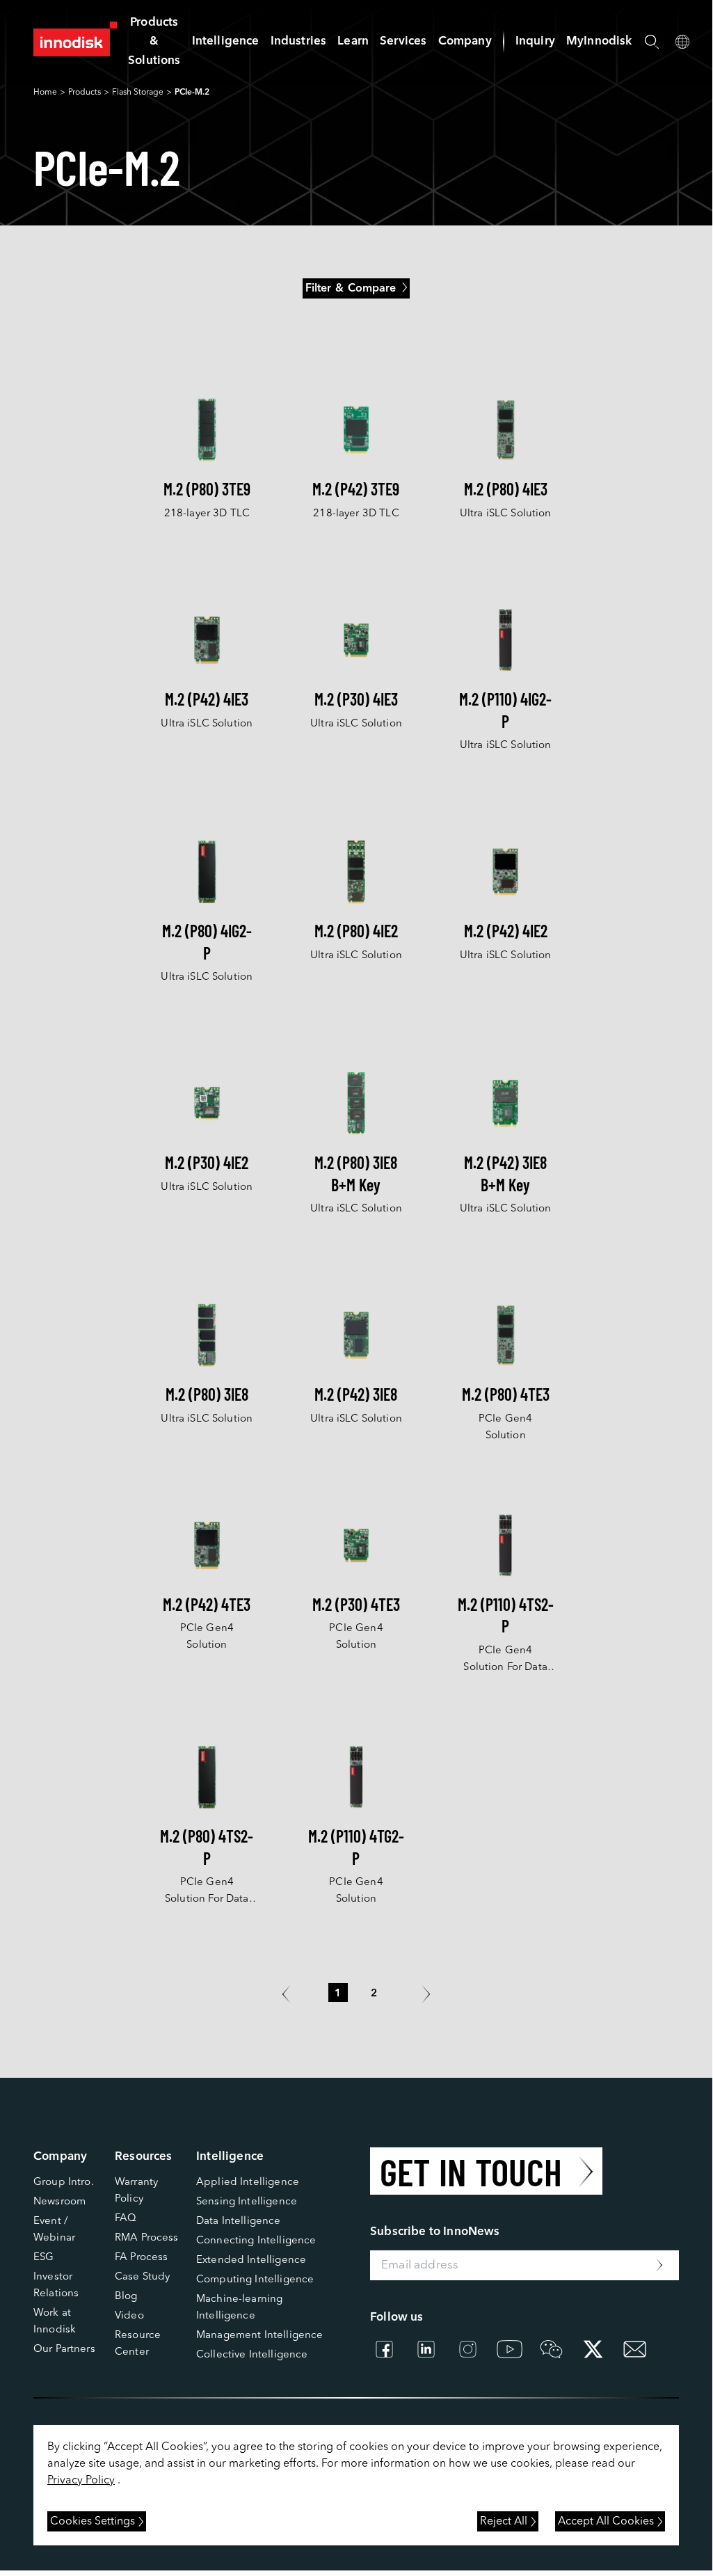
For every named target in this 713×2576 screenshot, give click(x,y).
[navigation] (226, 41)
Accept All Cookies (606, 2522)
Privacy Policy (81, 2481)
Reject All (504, 2522)
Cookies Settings (93, 2522)
